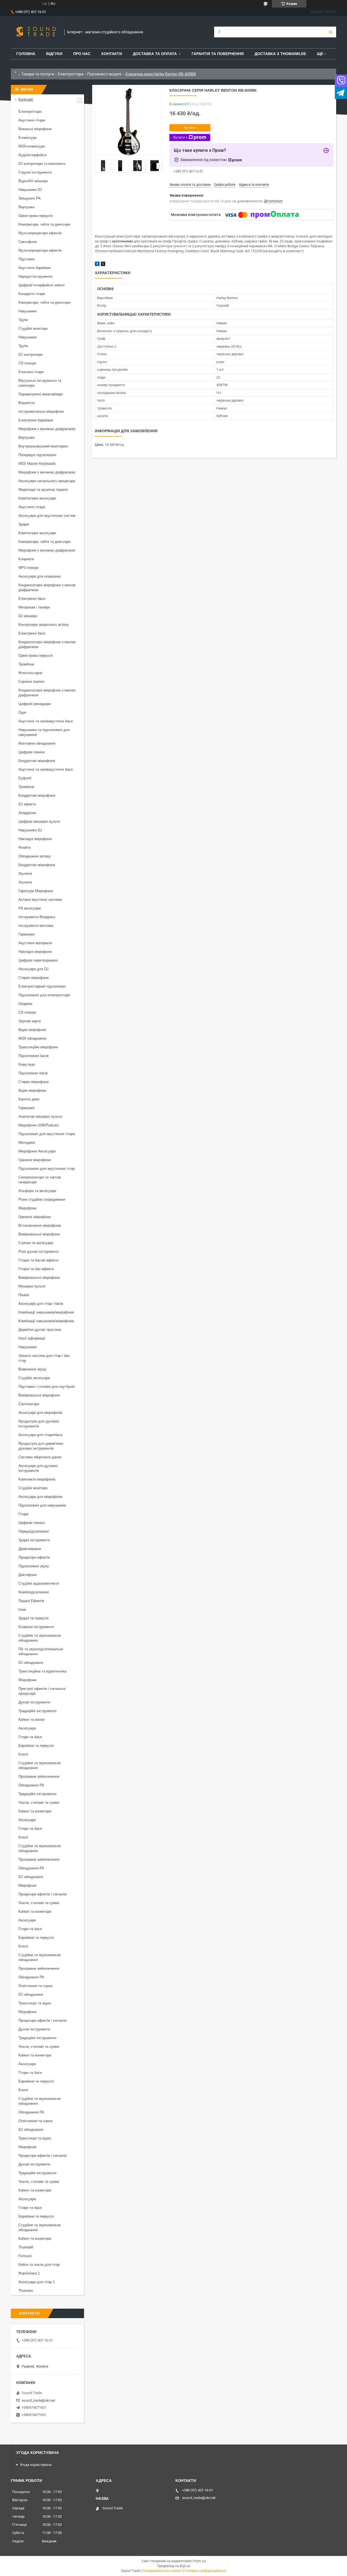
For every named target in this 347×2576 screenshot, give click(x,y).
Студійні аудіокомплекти (39, 1583)
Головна (26, 54)
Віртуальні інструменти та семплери (40, 383)
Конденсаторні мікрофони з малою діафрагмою (47, 587)
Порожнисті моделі (104, 74)
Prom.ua (200, 2561)
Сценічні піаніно (31, 682)
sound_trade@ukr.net (38, 2400)
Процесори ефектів (34, 1557)
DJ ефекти (27, 804)
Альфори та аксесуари (37, 1191)
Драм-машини (30, 1549)
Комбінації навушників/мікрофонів (46, 1312)
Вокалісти (27, 403)
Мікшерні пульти (32, 1286)
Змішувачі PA (30, 198)
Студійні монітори (33, 329)
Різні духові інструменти (38, 1252)
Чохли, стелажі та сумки (39, 1803)
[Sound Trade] (35, 32)
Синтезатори (29, 1404)
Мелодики (27, 1143)
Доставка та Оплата (155, 54)
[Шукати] (331, 32)
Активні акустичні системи (40, 900)
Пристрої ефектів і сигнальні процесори (42, 1691)
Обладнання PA (31, 1785)
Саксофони (28, 242)
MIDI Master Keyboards (37, 464)
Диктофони (28, 1575)
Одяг (23, 712)
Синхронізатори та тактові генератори (40, 1180)
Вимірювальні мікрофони (39, 1234)
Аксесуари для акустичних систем (47, 516)
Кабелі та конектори (35, 1811)
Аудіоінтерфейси (32, 155)
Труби (23, 320)
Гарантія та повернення (218, 54)
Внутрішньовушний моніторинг (43, 446)
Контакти (112, 54)
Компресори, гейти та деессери (44, 224)
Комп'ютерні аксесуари (37, 498)
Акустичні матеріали (35, 943)
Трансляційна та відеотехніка (42, 1671)
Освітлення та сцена (35, 1986)
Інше (22, 1609)
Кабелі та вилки (31, 1720)
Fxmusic (25, 2256)
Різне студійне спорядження (42, 1199)
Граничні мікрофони (35, 1160)
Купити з (180, 137)
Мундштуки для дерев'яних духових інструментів (41, 1446)
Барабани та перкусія (36, 1746)
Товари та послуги (38, 74)
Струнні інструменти (35, 172)
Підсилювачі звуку (34, 1566)
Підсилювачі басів (33, 1056)
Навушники (28, 311)
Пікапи (24, 1295)
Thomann (26, 2291)
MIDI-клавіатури (32, 146)
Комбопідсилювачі (34, 1592)
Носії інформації (32, 1338)
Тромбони (26, 664)
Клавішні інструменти (36, 1627)
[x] (103, 265)
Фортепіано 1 (29, 2273)
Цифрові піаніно (32, 752)
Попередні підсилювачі (37, 455)
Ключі (23, 1754)
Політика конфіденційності (205, 2571)
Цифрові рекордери (35, 704)
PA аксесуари (30, 908)
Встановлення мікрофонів (40, 1225)
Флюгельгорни (30, 673)
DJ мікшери (28, 616)
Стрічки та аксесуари (36, 1243)
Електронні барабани (36, 420)
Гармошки (26, 934)
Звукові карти (30, 1021)
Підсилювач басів (33, 1073)
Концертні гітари (32, 294)
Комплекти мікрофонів (37, 1479)
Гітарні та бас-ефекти (36, 1269)
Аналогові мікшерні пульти (40, 1116)
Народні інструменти (35, 276)
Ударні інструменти (34, 1540)
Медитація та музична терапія (43, 490)
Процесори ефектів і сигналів (43, 1894)
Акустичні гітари (32, 120)
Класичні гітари (31, 372)
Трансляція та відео (35, 2003)
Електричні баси (32, 599)
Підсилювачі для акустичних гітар (46, 1169)
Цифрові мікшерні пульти (39, 821)
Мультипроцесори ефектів (40, 233)
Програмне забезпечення (39, 1776)
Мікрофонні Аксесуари (37, 1151)
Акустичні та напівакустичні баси (46, 721)
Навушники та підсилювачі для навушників (44, 732)
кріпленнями (122, 241)
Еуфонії (25, 778)
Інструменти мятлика (36, 926)
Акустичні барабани (35, 268)
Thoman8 (26, 2247)
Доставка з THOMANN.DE (280, 54)
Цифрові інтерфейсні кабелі (41, 285)
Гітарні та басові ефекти (38, 1260)
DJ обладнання (31, 1663)
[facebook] (97, 265)
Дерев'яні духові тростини (40, 1330)
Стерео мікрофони (33, 978)
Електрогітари (71, 74)
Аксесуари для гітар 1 (37, 2282)
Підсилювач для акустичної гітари (47, 1134)
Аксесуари (27, 1728)
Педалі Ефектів (31, 1601)
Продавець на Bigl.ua (174, 2566)
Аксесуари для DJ (33, 969)
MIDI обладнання (32, 1038)
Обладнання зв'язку (35, 856)
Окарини (25, 1004)
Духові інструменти (34, 1702)
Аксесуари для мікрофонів (40, 1413)
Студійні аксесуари (34, 1378)
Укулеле (25, 874)
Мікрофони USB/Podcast (39, 1125)
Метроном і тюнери (34, 607)
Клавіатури (28, 138)
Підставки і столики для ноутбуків (46, 1387)
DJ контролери (30, 355)
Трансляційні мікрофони (38, 1047)
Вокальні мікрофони (35, 129)
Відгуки (54, 54)
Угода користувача (36, 2465)
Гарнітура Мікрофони (36, 891)
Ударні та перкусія (33, 1618)
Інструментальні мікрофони (41, 411)
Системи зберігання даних (40, 1457)
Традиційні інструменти (37, 1711)
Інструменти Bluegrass (37, 917)
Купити (190, 128)
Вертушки (26, 207)
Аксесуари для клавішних (40, 576)
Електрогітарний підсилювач (42, 986)
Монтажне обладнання (37, 743)
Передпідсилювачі (34, 1531)
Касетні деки (29, 1099)
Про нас (82, 54)
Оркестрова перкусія (36, 216)
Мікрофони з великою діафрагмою (47, 429)
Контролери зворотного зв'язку (44, 625)
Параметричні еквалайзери (41, 394)
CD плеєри (27, 363)
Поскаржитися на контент (162, 2571)
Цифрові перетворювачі (38, 960)
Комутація (27, 1064)
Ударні (24, 524)
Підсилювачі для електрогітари (44, 995)
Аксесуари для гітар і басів (41, 1304)
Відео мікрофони (32, 1030)
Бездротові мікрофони (37, 761)
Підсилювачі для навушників (42, 1505)
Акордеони (27, 813)
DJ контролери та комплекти (42, 164)
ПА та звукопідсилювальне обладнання (41, 1651)
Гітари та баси (30, 1737)
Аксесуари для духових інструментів (38, 1468)
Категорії (26, 99)
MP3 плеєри (28, 568)
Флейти (25, 848)
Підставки (27, 259)
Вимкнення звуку (32, 1369)
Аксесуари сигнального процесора (47, 481)
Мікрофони (27, 1208)
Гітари (23, 1514)
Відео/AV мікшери (33, 181)
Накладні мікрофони (35, 839)
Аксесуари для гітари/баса (40, 1435)
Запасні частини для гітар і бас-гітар (45, 1358)
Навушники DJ (30, 190)
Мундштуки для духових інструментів (39, 1424)
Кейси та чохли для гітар (39, 2265)
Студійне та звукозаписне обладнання (40, 1638)
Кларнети (26, 559)
